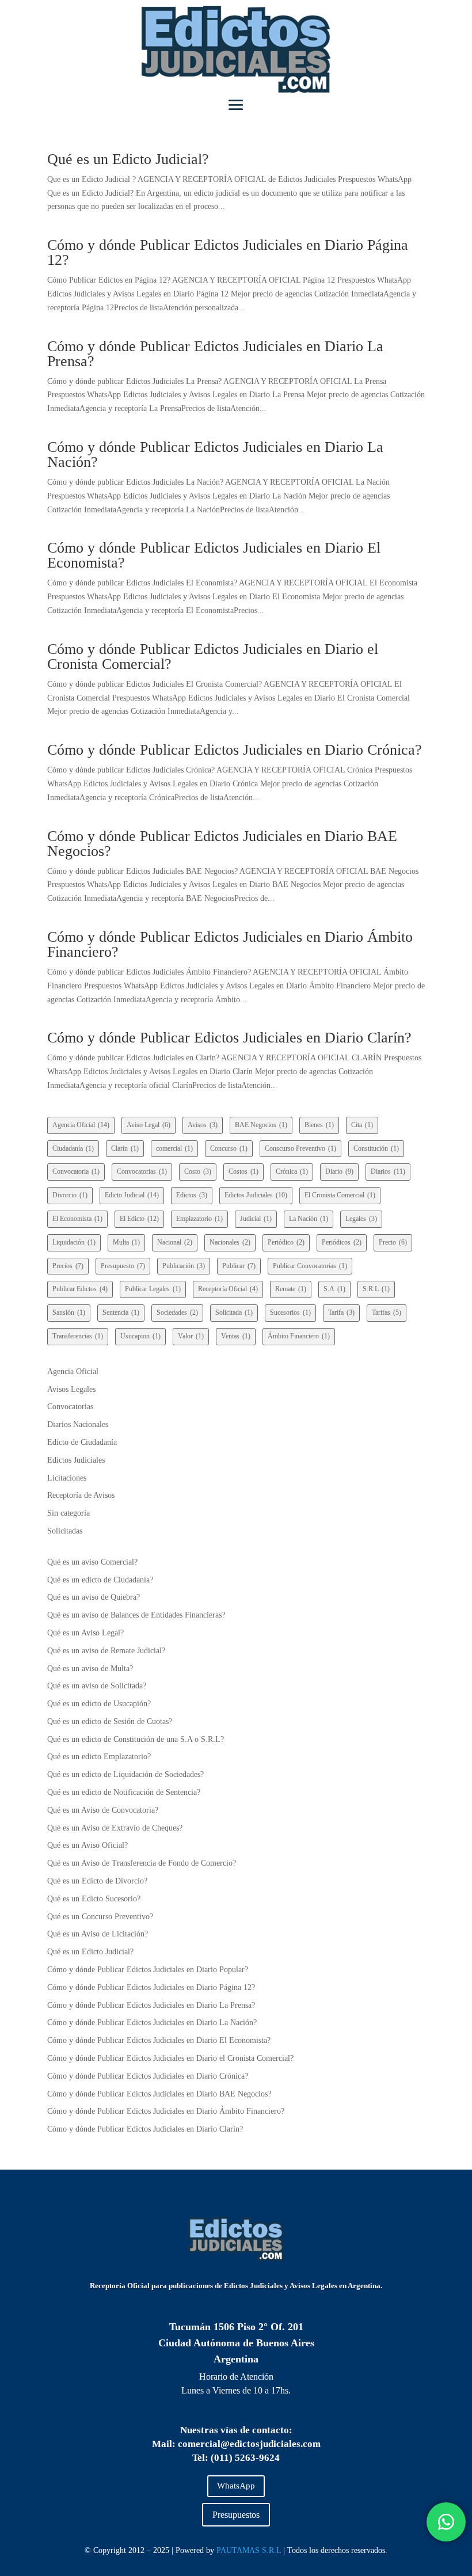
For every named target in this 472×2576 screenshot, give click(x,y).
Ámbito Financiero (299, 1336)
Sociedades (177, 1312)
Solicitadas (65, 1531)
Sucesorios (290, 1312)
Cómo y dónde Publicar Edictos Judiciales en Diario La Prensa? (215, 354)
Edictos (192, 1195)
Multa (126, 1242)
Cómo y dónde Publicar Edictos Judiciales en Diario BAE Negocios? (222, 844)
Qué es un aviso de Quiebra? (94, 1597)
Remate (291, 1289)
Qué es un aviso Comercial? (92, 1562)
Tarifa (341, 1312)
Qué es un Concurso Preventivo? (100, 1917)
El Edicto (139, 1219)
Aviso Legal (149, 1125)
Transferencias (78, 1336)
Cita (362, 1125)
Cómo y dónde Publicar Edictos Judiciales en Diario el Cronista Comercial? (213, 657)
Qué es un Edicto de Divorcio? (97, 1881)
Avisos (203, 1125)
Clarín (125, 1148)
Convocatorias (142, 1171)
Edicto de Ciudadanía (82, 1442)
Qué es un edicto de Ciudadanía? (100, 1580)
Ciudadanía (73, 1148)
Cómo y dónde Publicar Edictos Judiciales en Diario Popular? (148, 1970)
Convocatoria (76, 1171)
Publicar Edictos (80, 1289)
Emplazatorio (199, 1219)
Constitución (376, 1148)
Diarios (388, 1171)
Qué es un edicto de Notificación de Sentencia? (124, 1792)
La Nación (309, 1219)
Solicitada (234, 1312)
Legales (361, 1219)
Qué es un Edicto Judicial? (128, 159)
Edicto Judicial (132, 1195)
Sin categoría (68, 1513)
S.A (334, 1289)
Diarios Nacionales (78, 1424)
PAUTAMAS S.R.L (249, 2550)
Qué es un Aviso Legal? (85, 1633)
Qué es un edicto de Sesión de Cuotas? (110, 1721)
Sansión (69, 1312)
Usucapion (140, 1336)
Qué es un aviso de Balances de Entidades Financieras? (136, 1615)
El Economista (77, 1219)
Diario (339, 1171)
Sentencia (121, 1312)
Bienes (319, 1125)
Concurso (229, 1148)
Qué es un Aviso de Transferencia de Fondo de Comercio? (142, 1863)
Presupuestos (236, 2515)
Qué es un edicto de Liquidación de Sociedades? (125, 1774)
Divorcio (70, 1195)
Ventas (236, 1336)
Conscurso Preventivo (300, 1148)
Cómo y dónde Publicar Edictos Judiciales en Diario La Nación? (215, 454)
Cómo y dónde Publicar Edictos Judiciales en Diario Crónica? (235, 750)
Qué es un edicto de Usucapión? (99, 1704)
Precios (68, 1266)
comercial (174, 1148)
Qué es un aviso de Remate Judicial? (106, 1651)
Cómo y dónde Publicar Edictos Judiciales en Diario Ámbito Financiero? (230, 944)
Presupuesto (123, 1266)
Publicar (239, 1266)
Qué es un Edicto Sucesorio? (94, 1899)
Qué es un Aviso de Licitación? (98, 1934)
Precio (393, 1242)
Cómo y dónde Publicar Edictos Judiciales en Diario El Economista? (214, 555)
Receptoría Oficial (228, 1289)
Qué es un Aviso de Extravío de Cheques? (115, 1828)
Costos (243, 1171)
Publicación (184, 1266)
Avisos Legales (71, 1389)
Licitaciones (67, 1478)
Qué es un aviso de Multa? (90, 1668)
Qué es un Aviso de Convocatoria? (103, 1810)
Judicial (256, 1219)
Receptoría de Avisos (81, 1495)
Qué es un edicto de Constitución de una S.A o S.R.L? (136, 1739)
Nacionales (230, 1242)
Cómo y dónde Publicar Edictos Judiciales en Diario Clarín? (229, 1038)
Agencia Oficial (81, 1125)
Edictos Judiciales (256, 1195)
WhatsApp (236, 2486)
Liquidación (74, 1242)
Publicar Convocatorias (310, 1266)
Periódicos (342, 1242)
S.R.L (376, 1289)
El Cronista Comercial (340, 1195)
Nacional (175, 1242)
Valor (191, 1336)
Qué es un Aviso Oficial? (87, 1845)
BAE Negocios (261, 1125)
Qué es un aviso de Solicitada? (97, 1686)
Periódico (286, 1242)
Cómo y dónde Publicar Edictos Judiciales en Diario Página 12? (228, 252)
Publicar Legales (153, 1289)
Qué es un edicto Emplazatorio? (99, 1757)
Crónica (292, 1171)
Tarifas (387, 1312)
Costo (198, 1171)
